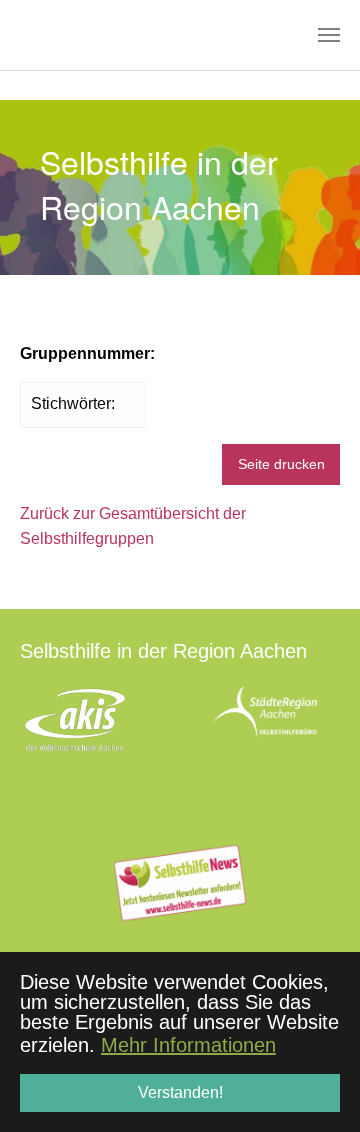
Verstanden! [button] (180, 1092)
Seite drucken (281, 464)
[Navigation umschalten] (329, 35)
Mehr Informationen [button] (188, 1045)
